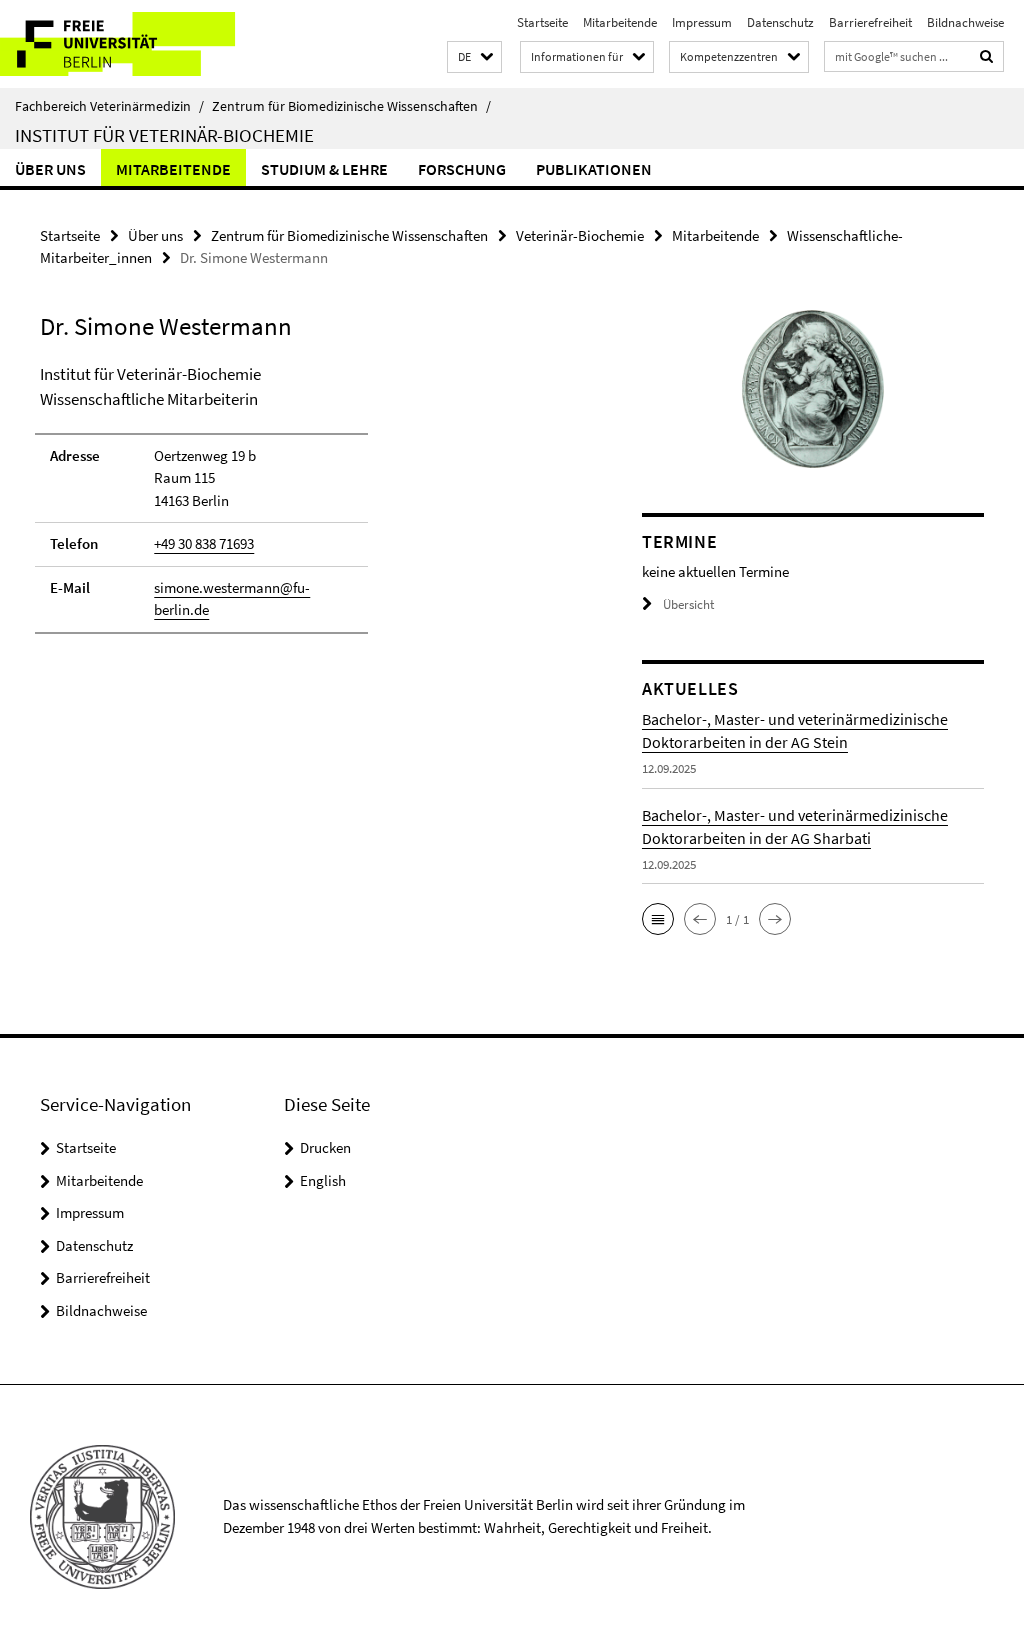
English (323, 1180)
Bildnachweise (965, 22)
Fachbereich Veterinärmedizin (109, 106)
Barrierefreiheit (870, 22)
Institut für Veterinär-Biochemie (164, 135)
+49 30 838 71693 (204, 543)
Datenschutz (780, 22)
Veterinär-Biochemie (580, 235)
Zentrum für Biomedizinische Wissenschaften (351, 106)
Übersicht (688, 604)
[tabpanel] (309, 508)
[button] (474, 57)
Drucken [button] (325, 1147)
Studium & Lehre (324, 169)
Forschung (462, 169)
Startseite (542, 22)
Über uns (50, 169)
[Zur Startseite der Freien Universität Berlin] (132, 44)
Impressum (702, 22)
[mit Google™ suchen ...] (987, 56)
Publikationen (594, 169)
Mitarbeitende (620, 22)
